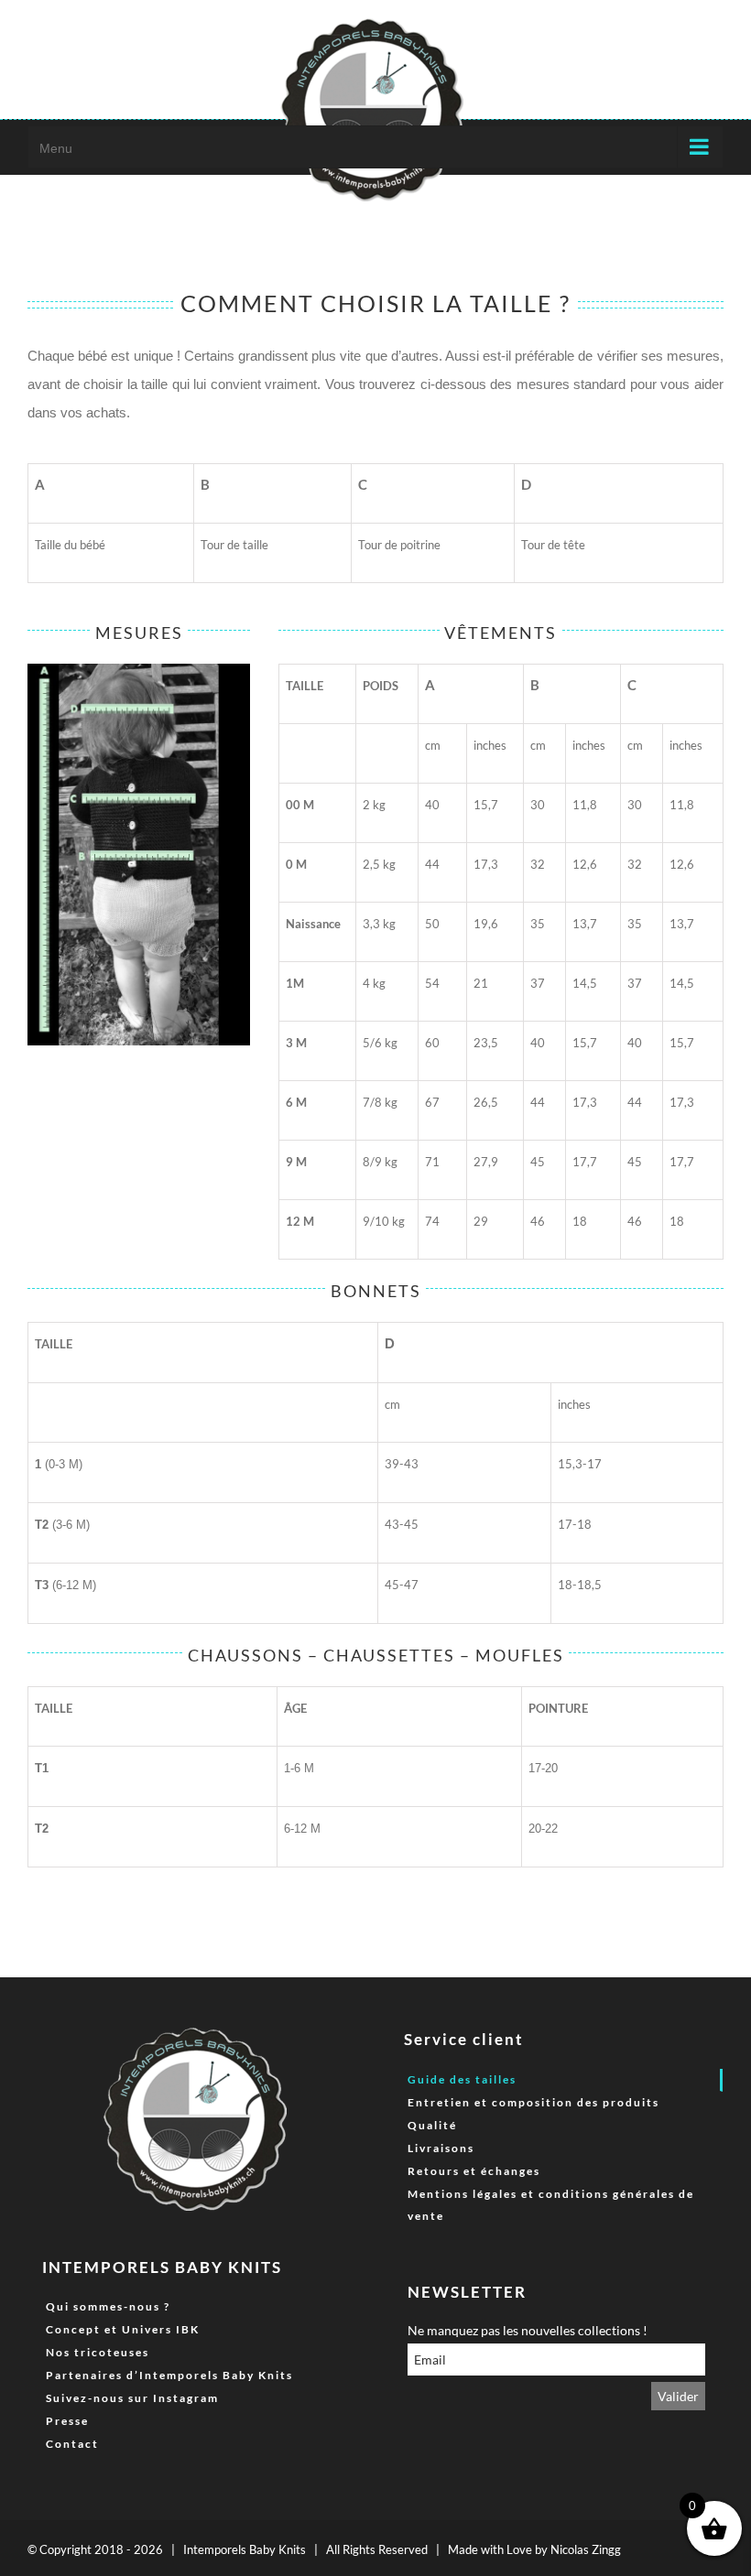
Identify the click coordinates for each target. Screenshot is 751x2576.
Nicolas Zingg (586, 2549)
